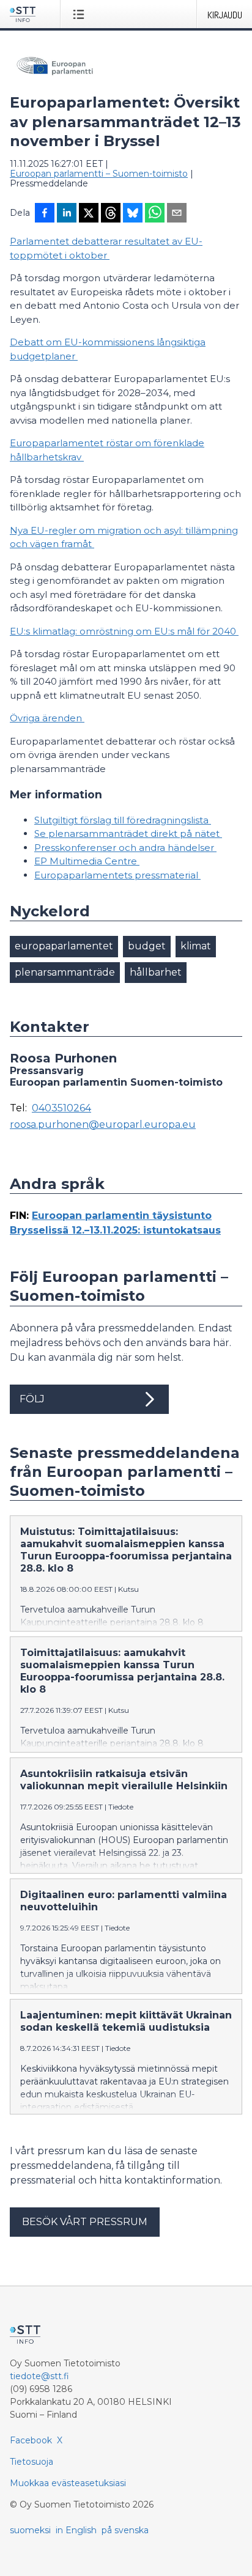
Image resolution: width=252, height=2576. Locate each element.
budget (147, 946)
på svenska (125, 2530)
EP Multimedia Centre (87, 861)
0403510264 (61, 1108)
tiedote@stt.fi (39, 2376)
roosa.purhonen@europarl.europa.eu (103, 1125)
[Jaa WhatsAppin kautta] (155, 214)
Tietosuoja (31, 2462)
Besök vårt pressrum (85, 2222)
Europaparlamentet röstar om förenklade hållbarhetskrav (107, 450)
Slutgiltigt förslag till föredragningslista (123, 820)
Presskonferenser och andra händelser (125, 848)
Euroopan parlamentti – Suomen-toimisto (99, 174)
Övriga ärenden (47, 718)
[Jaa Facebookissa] (45, 214)
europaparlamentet (64, 946)
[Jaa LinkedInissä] (67, 214)
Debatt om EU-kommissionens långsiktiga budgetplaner (108, 349)
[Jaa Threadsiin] (111, 214)
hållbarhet (156, 972)
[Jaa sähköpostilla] (177, 214)
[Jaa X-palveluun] (89, 214)
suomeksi (30, 2530)
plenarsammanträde (65, 972)
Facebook (31, 2440)
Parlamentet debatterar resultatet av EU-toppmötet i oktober (106, 248)
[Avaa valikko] (81, 14)
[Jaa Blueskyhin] (133, 214)
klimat (196, 946)
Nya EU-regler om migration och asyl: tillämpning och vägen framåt (124, 537)
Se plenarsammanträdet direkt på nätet (128, 834)
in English (76, 2530)
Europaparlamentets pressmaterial (117, 875)
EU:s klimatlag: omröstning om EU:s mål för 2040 (124, 631)
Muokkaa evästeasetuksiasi (68, 2483)
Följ (32, 1399)
